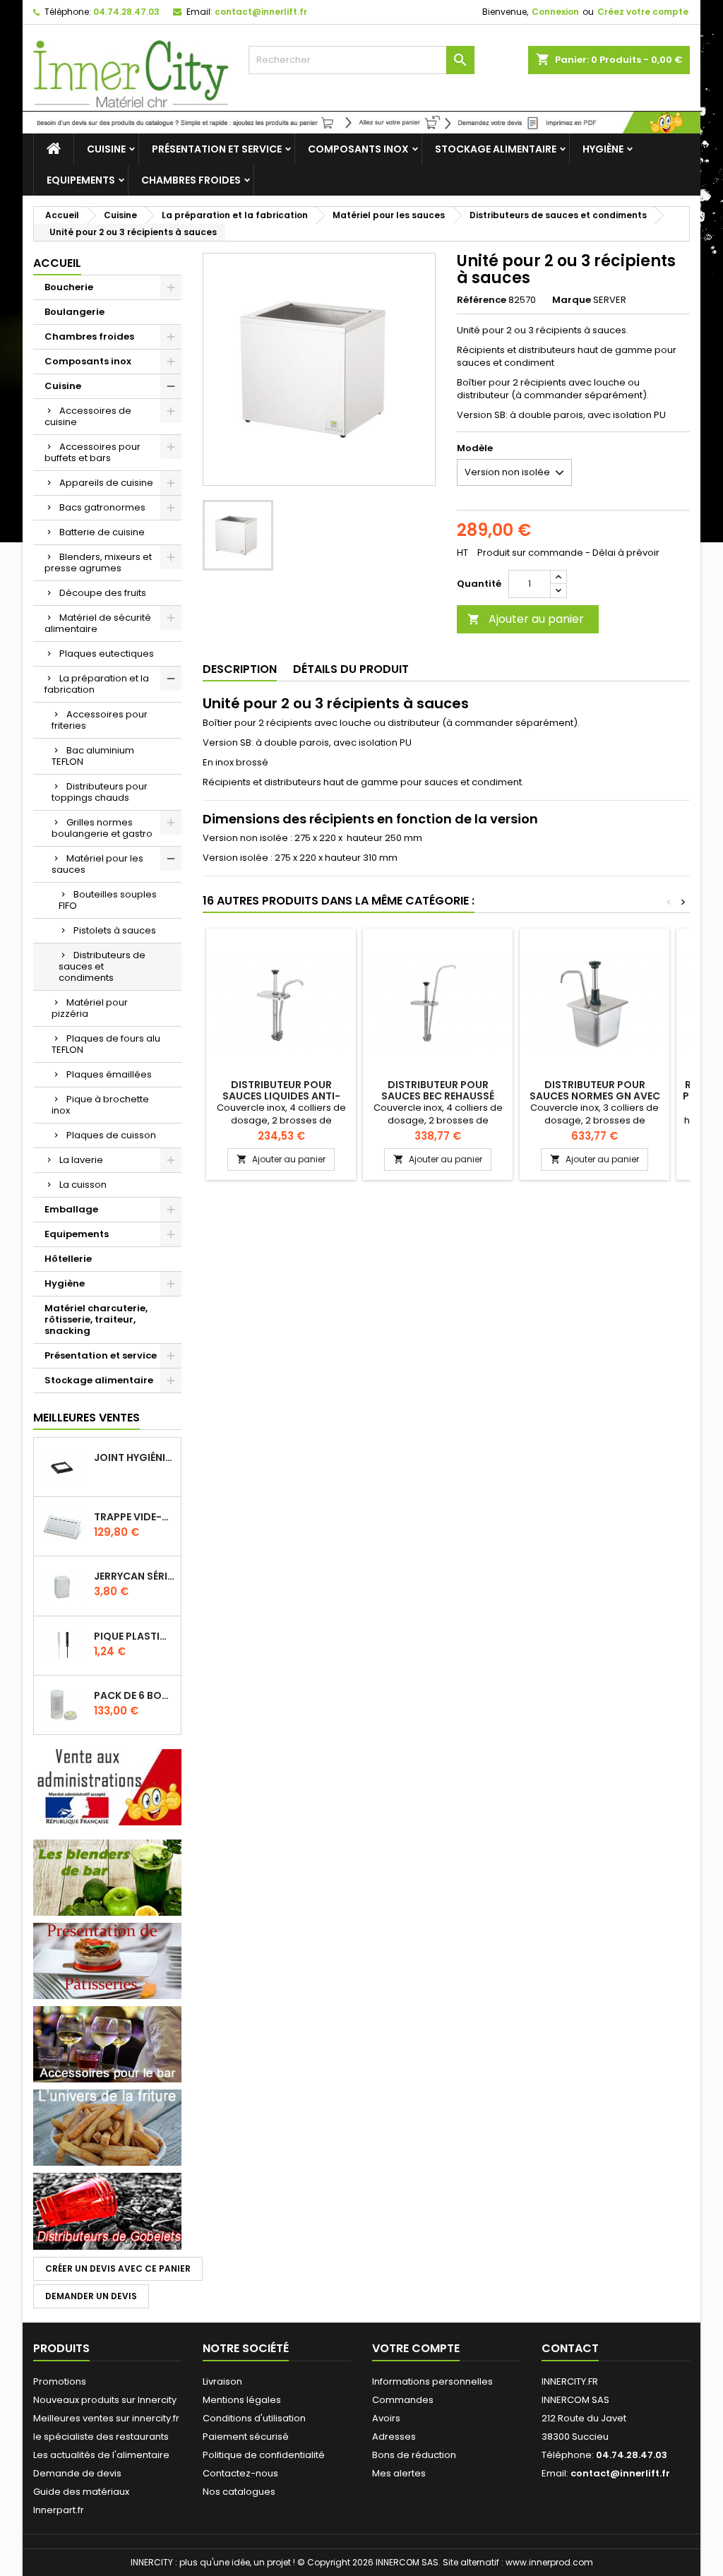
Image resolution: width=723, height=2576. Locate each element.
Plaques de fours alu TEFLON (106, 1044)
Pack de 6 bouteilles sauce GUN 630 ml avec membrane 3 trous (135, 1695)
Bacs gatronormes (102, 507)
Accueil (57, 263)
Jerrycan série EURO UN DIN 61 (135, 1576)
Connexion (555, 12)
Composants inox (358, 149)
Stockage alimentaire (496, 149)
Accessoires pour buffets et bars (92, 452)
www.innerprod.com (549, 2562)
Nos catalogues (239, 2492)
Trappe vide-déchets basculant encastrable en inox (135, 1517)
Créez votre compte (643, 12)
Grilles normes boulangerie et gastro (102, 828)
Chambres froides (191, 180)
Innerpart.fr (59, 2510)
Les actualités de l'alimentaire (101, 2455)
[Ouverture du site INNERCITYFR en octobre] (361, 122)
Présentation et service (217, 149)
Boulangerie (74, 312)
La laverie (81, 1160)
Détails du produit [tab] (351, 669)
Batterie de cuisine (102, 532)
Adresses (394, 2437)
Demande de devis (77, 2473)
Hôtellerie (68, 1259)
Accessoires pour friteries (100, 720)
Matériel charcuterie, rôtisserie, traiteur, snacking (96, 1319)
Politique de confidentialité (264, 2455)
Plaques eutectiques (107, 654)
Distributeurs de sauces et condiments (102, 966)
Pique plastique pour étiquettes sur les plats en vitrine (135, 1636)
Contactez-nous (240, 2473)
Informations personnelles (432, 2381)
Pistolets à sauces (115, 930)
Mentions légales (242, 2400)
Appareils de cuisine (106, 483)
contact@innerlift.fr (261, 12)
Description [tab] (240, 669)
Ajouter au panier (526, 619)
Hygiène (603, 149)
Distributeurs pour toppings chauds (100, 792)
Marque (572, 300)
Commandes (403, 2400)
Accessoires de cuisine (88, 416)
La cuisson (83, 1185)
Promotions (60, 2381)
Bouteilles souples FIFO (108, 900)
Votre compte (416, 2348)
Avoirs (386, 2418)
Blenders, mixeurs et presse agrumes (98, 562)
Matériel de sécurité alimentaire (98, 623)
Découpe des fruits (103, 593)
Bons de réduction (414, 2455)
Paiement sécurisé (246, 2437)
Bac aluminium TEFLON (93, 756)
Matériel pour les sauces (97, 864)
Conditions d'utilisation (254, 2418)
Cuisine (106, 149)
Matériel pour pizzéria (90, 1008)
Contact (570, 2348)
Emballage (71, 1209)
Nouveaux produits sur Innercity (105, 2400)
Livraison (222, 2381)
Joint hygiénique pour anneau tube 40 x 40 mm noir (135, 1457)
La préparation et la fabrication (97, 684)
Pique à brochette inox (100, 1105)
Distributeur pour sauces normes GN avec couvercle (595, 1096)
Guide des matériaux (81, 2492)
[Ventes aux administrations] (107, 1787)
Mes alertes (399, 2473)
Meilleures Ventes (86, 1418)
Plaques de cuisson (111, 1135)
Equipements (81, 180)
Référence (482, 300)
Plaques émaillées (109, 1074)
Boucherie (69, 287)
